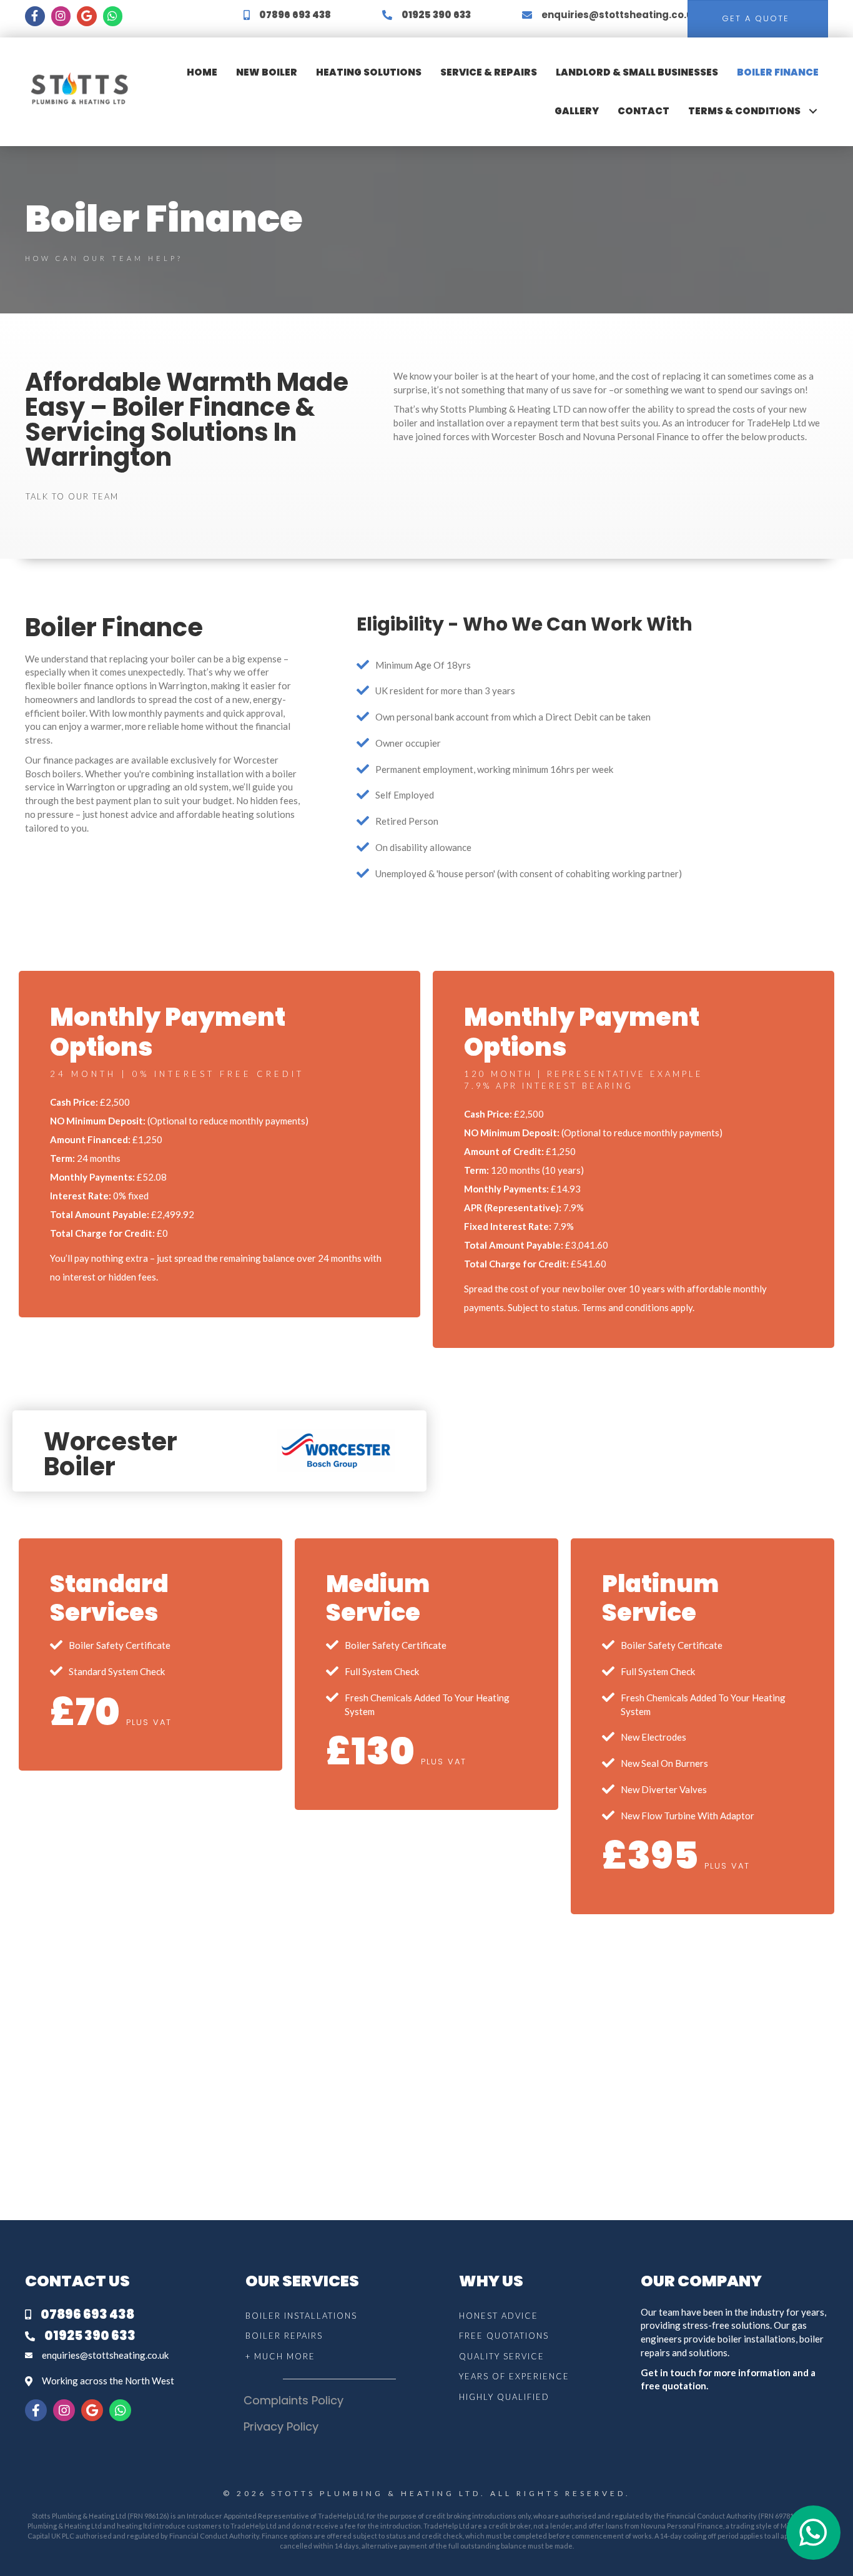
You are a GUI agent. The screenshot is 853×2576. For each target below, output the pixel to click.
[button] (813, 111)
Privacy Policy (281, 2426)
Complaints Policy (293, 2400)
